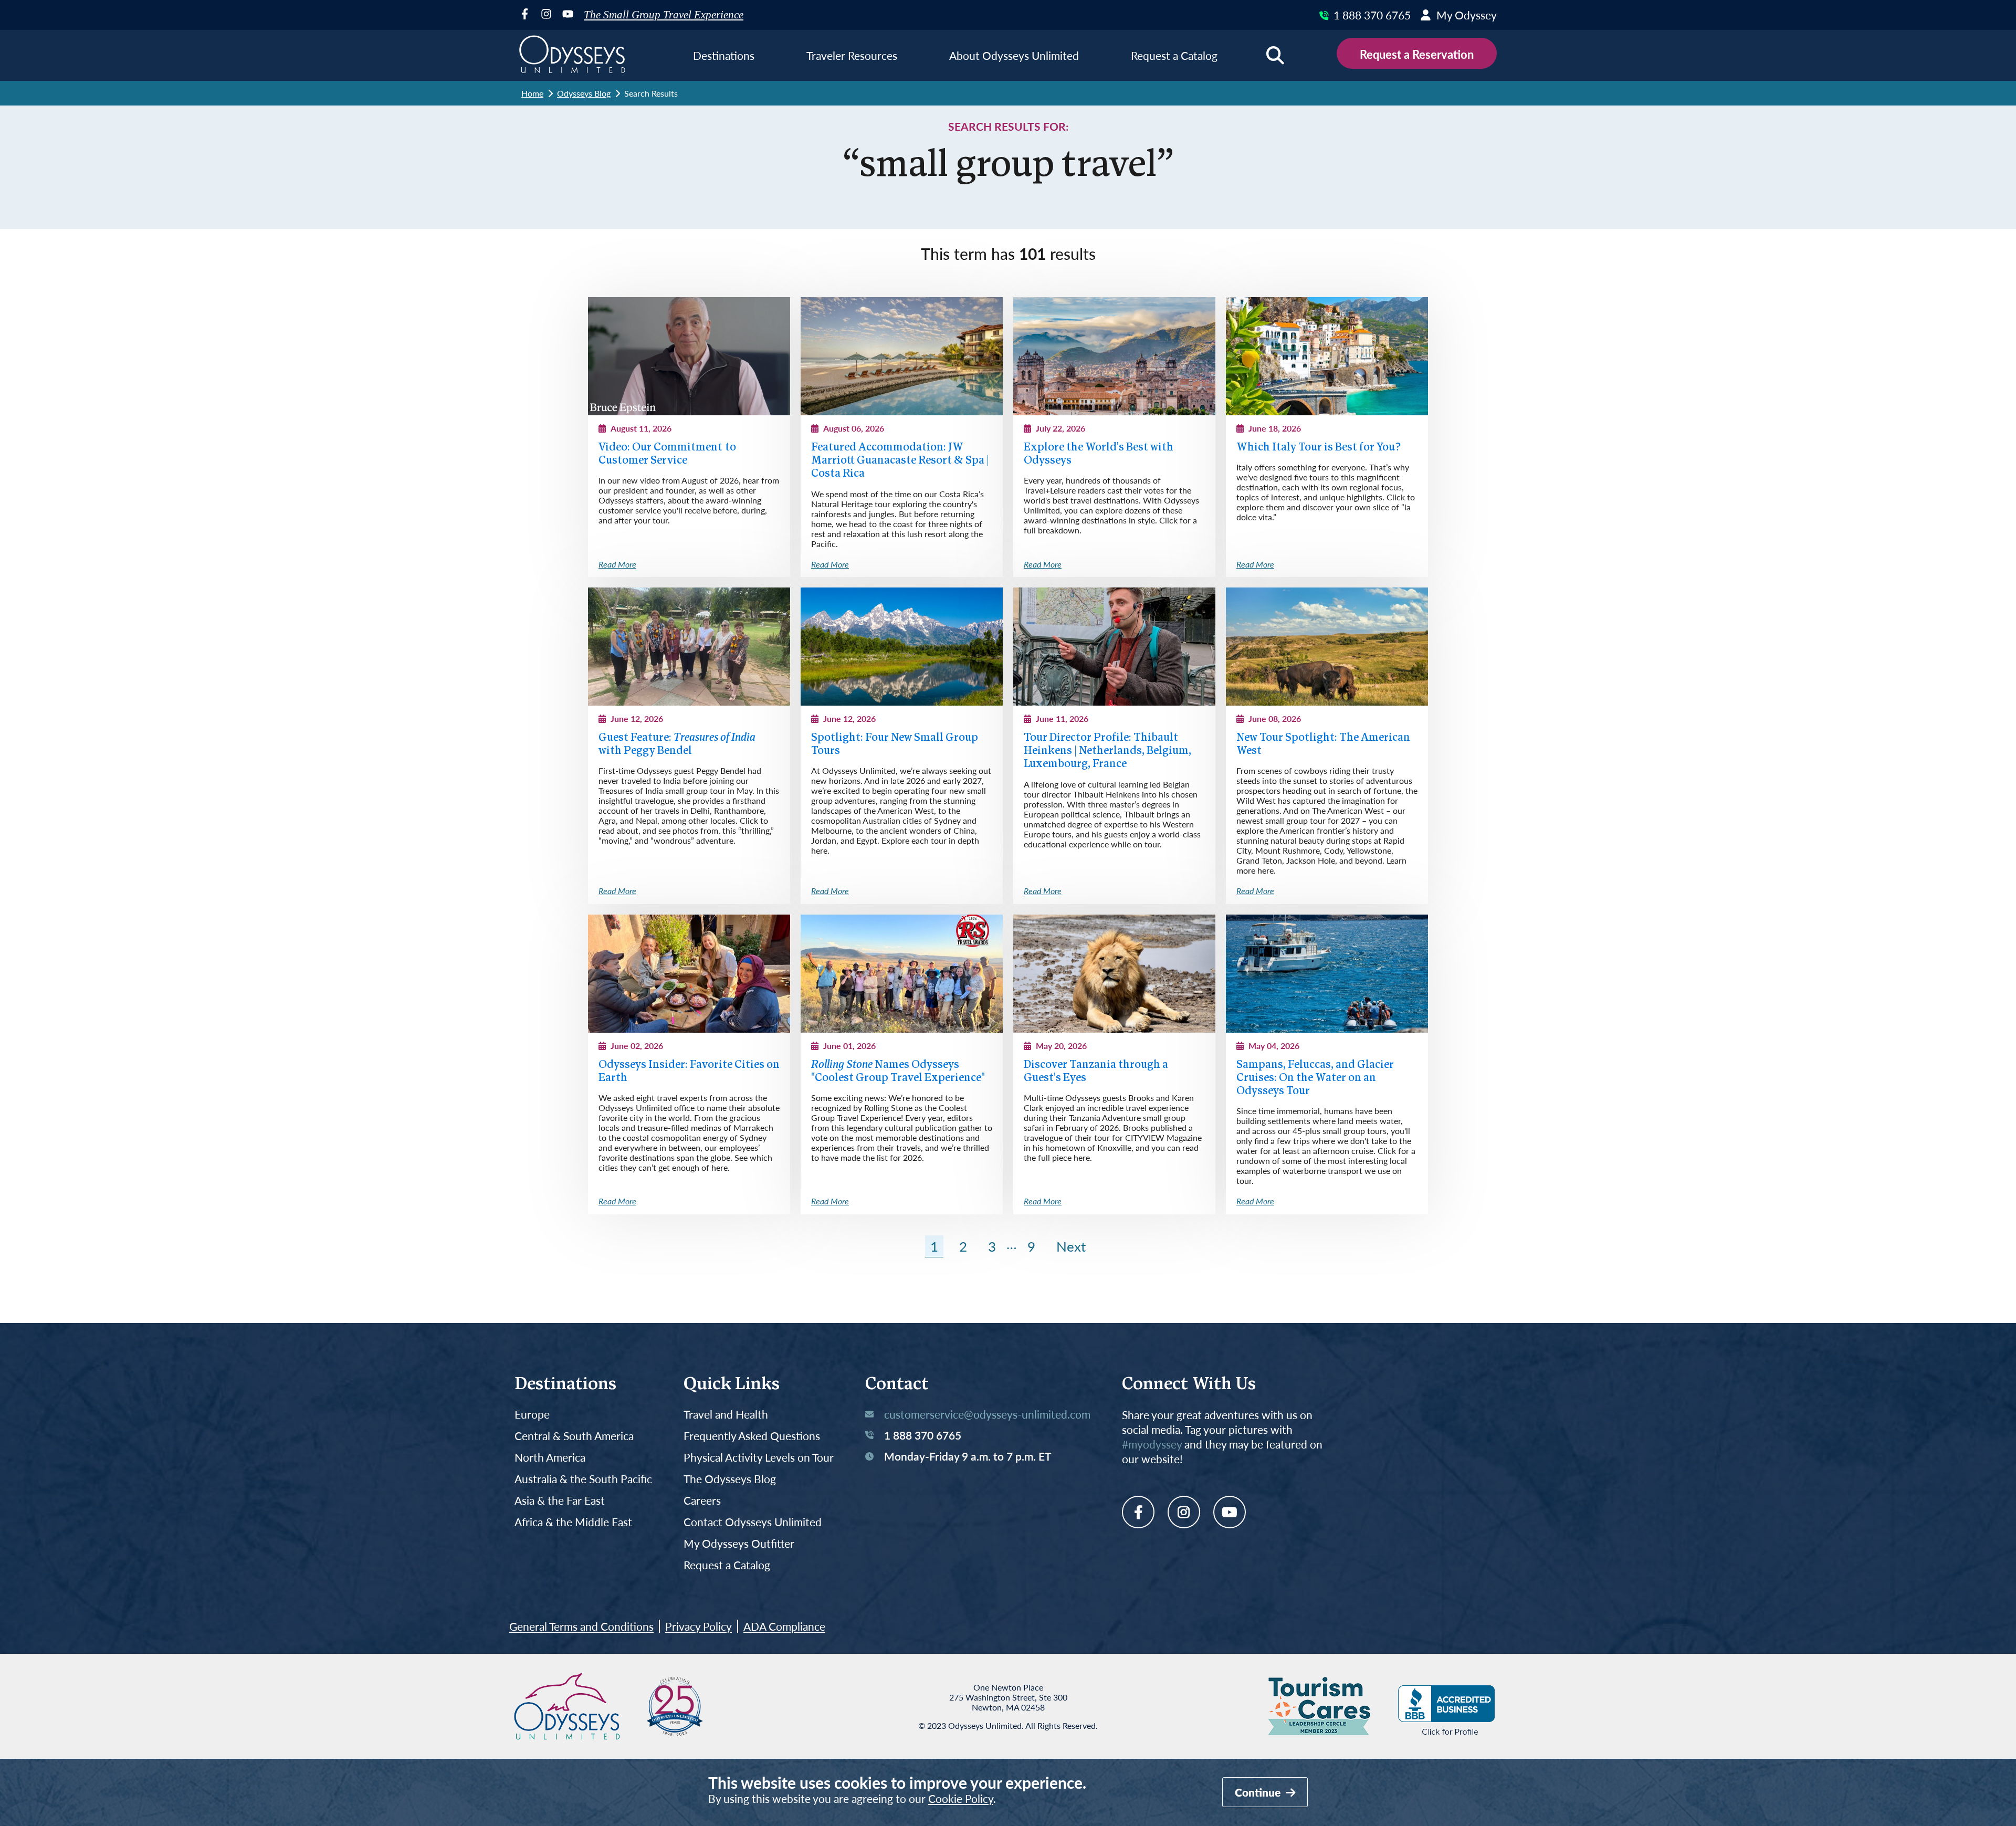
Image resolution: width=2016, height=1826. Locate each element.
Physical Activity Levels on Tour (759, 1458)
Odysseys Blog (584, 93)
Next (1071, 1246)
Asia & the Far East (560, 1501)
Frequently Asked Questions (752, 1436)
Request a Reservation (1417, 54)
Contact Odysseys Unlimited (753, 1522)
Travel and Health (726, 1415)
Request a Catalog (727, 1565)
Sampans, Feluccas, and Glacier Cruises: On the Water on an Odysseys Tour (1315, 1078)
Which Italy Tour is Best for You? (1319, 448)
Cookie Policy (961, 1798)
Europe (532, 1415)
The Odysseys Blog (730, 1479)
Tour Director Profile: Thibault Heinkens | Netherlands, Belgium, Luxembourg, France (1107, 751)
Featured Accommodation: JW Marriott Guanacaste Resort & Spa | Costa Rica (900, 461)
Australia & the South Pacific (583, 1479)
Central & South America (574, 1436)
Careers (702, 1501)
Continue (1259, 1792)
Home (532, 93)
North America (550, 1458)
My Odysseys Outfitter (739, 1544)
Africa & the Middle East (573, 1522)
